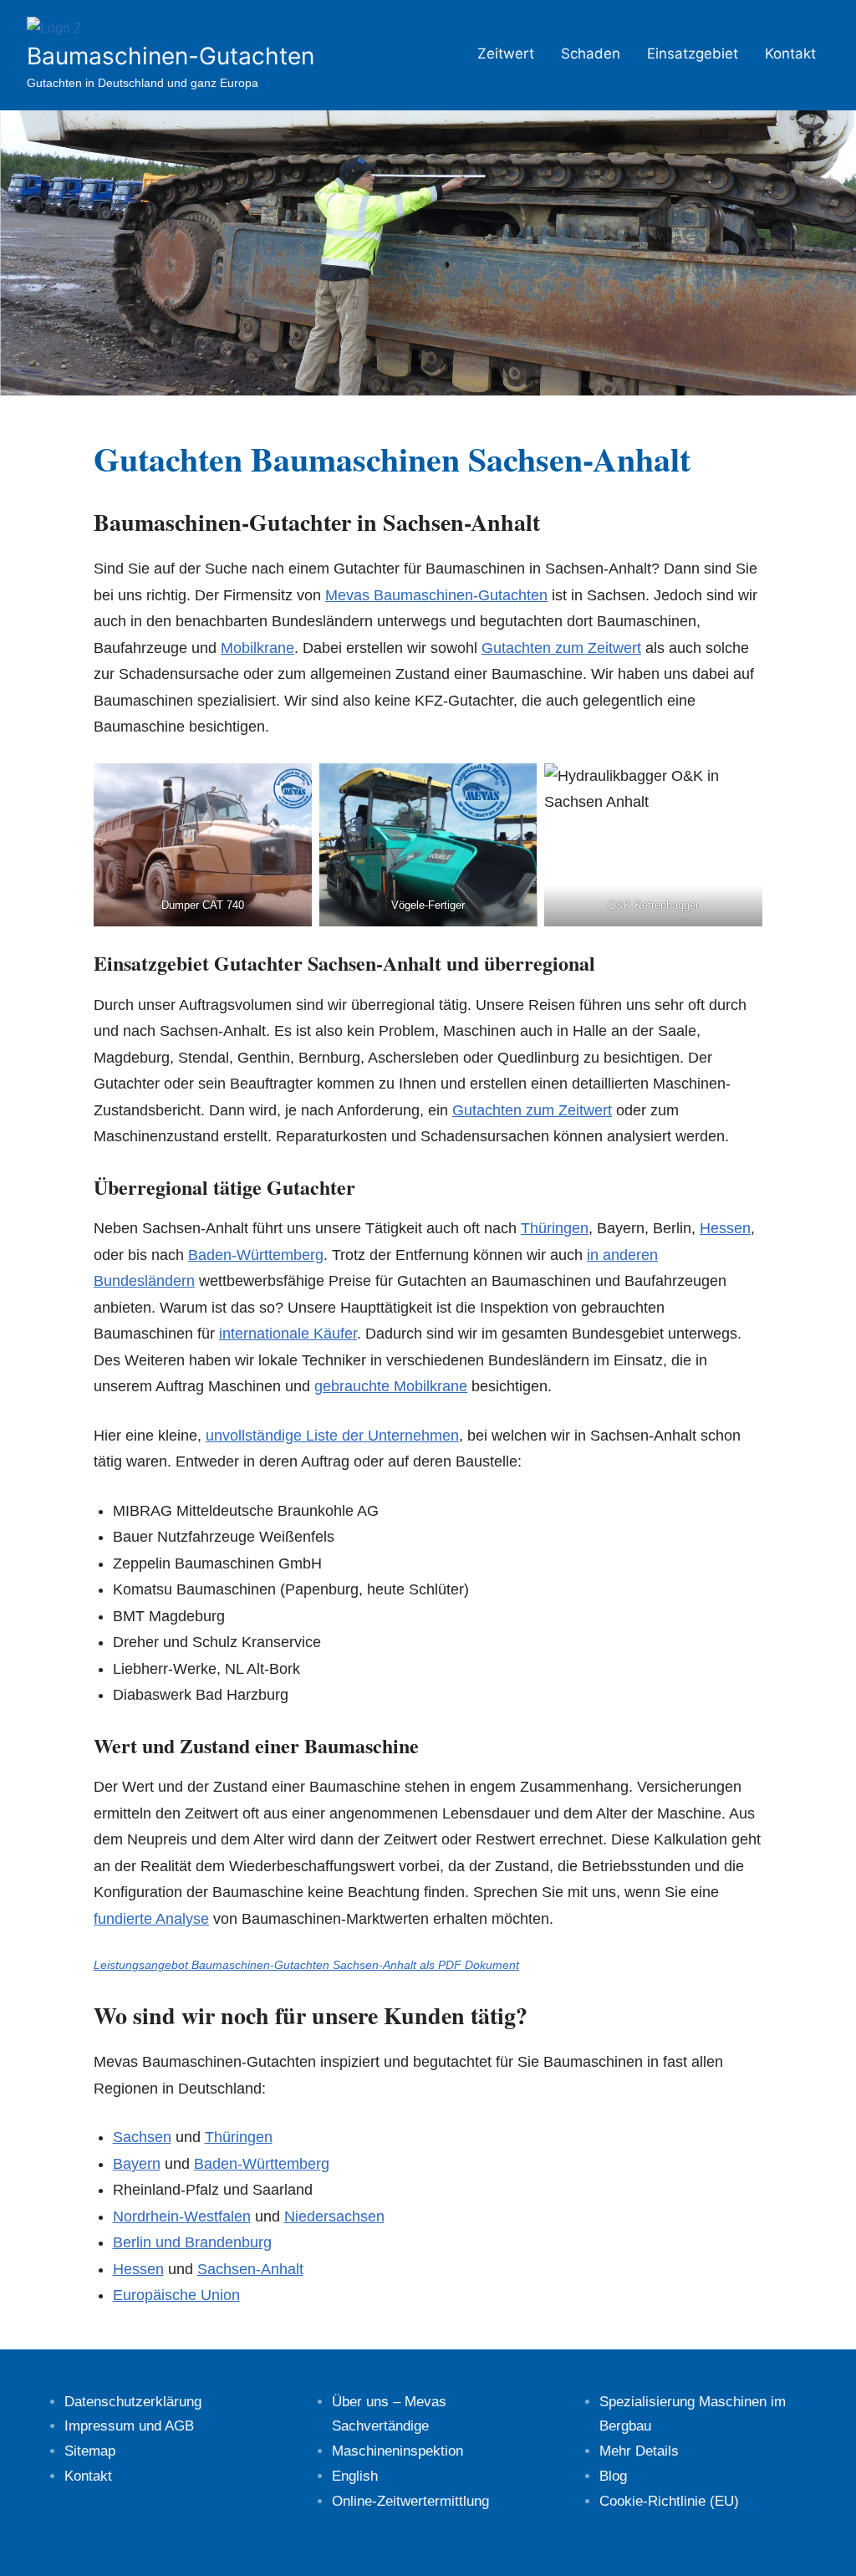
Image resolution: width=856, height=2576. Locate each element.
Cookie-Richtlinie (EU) (669, 2501)
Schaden (591, 54)
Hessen (725, 1228)
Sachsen (142, 2137)
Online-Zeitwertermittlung (410, 2501)
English (355, 2476)
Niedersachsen (334, 2216)
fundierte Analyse (151, 1919)
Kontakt (790, 54)
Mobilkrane (257, 648)
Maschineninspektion (397, 2451)
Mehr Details (639, 2451)
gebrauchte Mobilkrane (391, 1386)
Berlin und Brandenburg (192, 2242)
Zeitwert (506, 54)
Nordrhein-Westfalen (182, 2216)
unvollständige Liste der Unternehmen (332, 1436)
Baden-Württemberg (256, 1255)
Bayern (137, 2164)
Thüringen (555, 1228)
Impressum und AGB (129, 2426)
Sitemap (90, 2451)
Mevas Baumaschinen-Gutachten (436, 595)
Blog (613, 2476)
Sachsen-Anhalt (250, 2269)
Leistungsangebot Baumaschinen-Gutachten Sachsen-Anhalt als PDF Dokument (306, 1965)
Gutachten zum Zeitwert (561, 648)
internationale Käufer (288, 1334)
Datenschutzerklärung (133, 2402)
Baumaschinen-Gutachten (171, 56)
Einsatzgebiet (693, 54)
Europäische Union (176, 2295)
